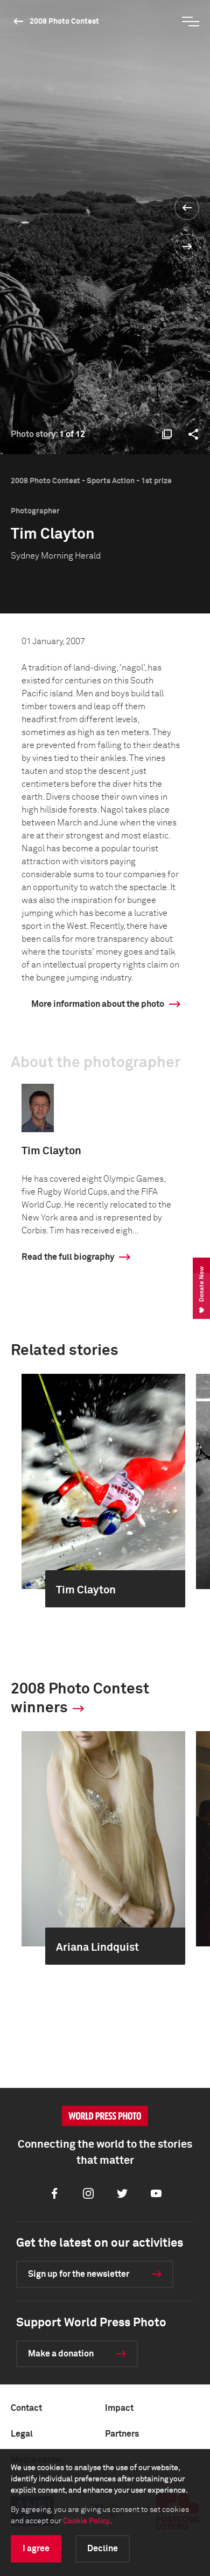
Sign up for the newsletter (79, 2274)
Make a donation (61, 2354)
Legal (22, 2434)
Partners (122, 2434)
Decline (103, 2549)
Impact (119, 2408)
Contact (26, 2408)
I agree (36, 2549)
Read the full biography (68, 1257)
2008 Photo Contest (64, 22)
